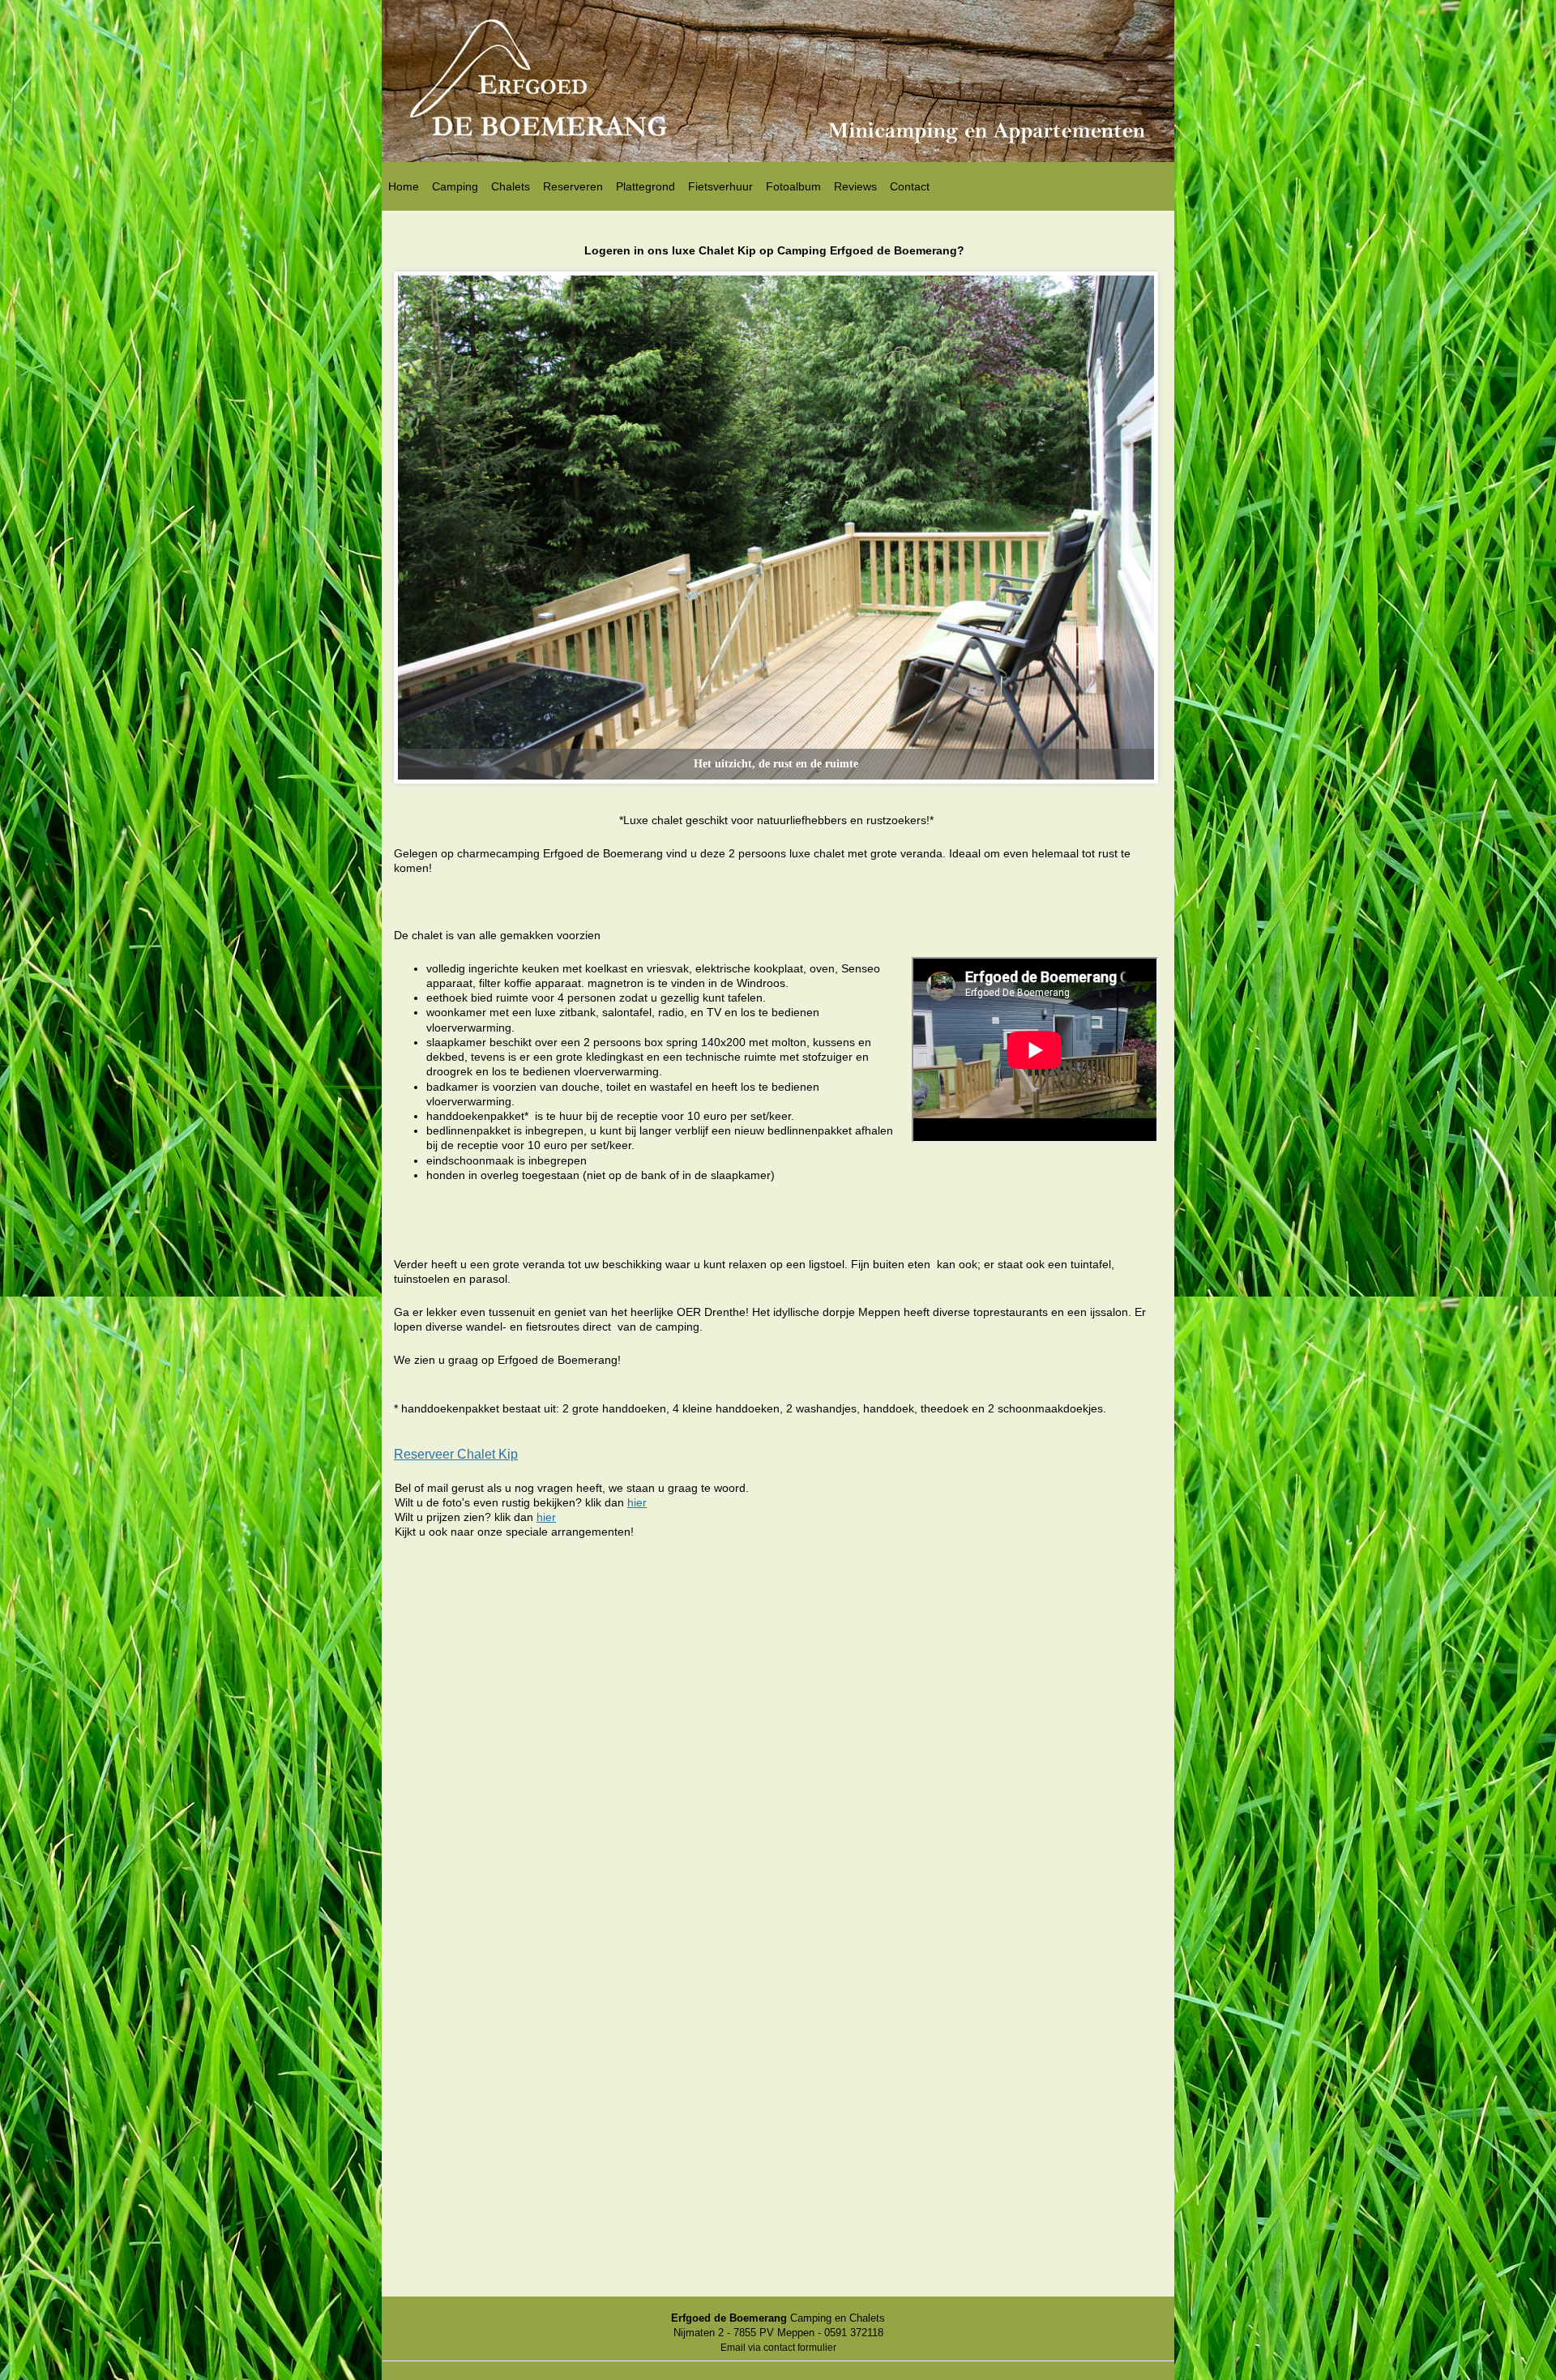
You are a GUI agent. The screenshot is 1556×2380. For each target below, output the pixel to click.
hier (637, 1502)
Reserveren (573, 186)
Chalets (511, 186)
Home (404, 186)
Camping (455, 186)
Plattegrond (645, 186)
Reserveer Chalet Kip (456, 1454)
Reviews (855, 186)
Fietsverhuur (720, 186)
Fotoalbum (793, 186)
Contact (910, 186)
